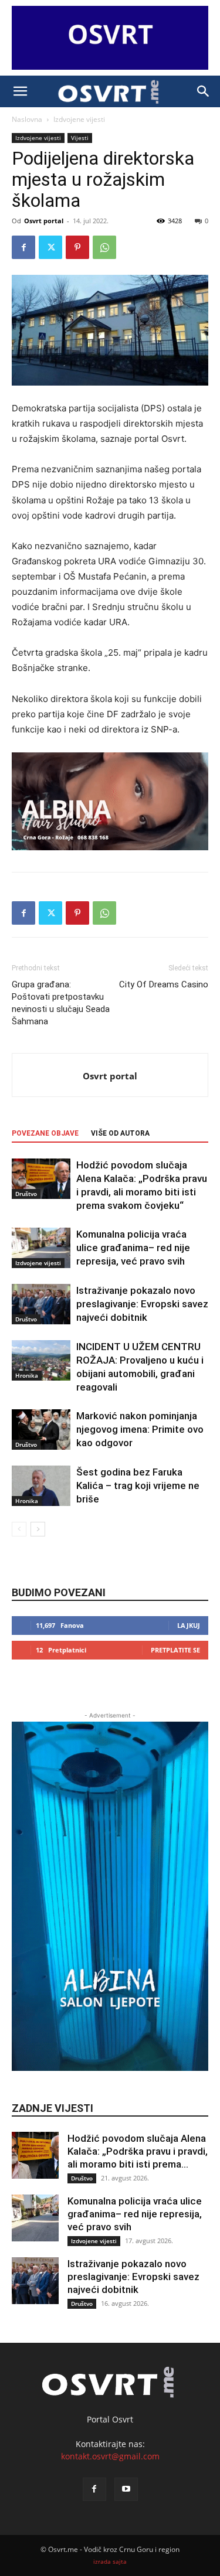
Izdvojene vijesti (79, 119)
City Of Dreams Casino (164, 984)
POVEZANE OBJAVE (45, 1133)
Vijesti (80, 138)
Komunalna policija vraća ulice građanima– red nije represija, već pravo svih (133, 1248)
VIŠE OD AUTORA (120, 1133)
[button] (20, 91)
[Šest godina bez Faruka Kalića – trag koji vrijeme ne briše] (41, 1486)
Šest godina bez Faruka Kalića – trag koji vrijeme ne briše (138, 1485)
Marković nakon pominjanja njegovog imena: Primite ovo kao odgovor (140, 1429)
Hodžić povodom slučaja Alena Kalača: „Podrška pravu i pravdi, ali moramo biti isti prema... (138, 2151)
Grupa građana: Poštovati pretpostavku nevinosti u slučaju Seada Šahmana (61, 1003)
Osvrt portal (44, 221)
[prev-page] (19, 1529)
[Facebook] (23, 247)
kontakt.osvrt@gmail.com (110, 2456)
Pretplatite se (175, 1650)
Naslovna (27, 119)
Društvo (26, 1194)
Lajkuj (189, 1625)
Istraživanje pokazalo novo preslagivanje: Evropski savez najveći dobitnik (142, 1304)
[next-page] (38, 1529)
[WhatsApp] (104, 247)
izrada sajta (110, 2562)
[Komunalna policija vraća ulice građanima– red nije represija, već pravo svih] (41, 1248)
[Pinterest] (77, 247)
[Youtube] (126, 2489)
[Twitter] (50, 247)
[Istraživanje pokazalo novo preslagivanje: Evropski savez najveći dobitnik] (41, 1304)
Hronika (27, 1375)
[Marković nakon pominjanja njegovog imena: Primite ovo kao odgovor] (41, 1430)
